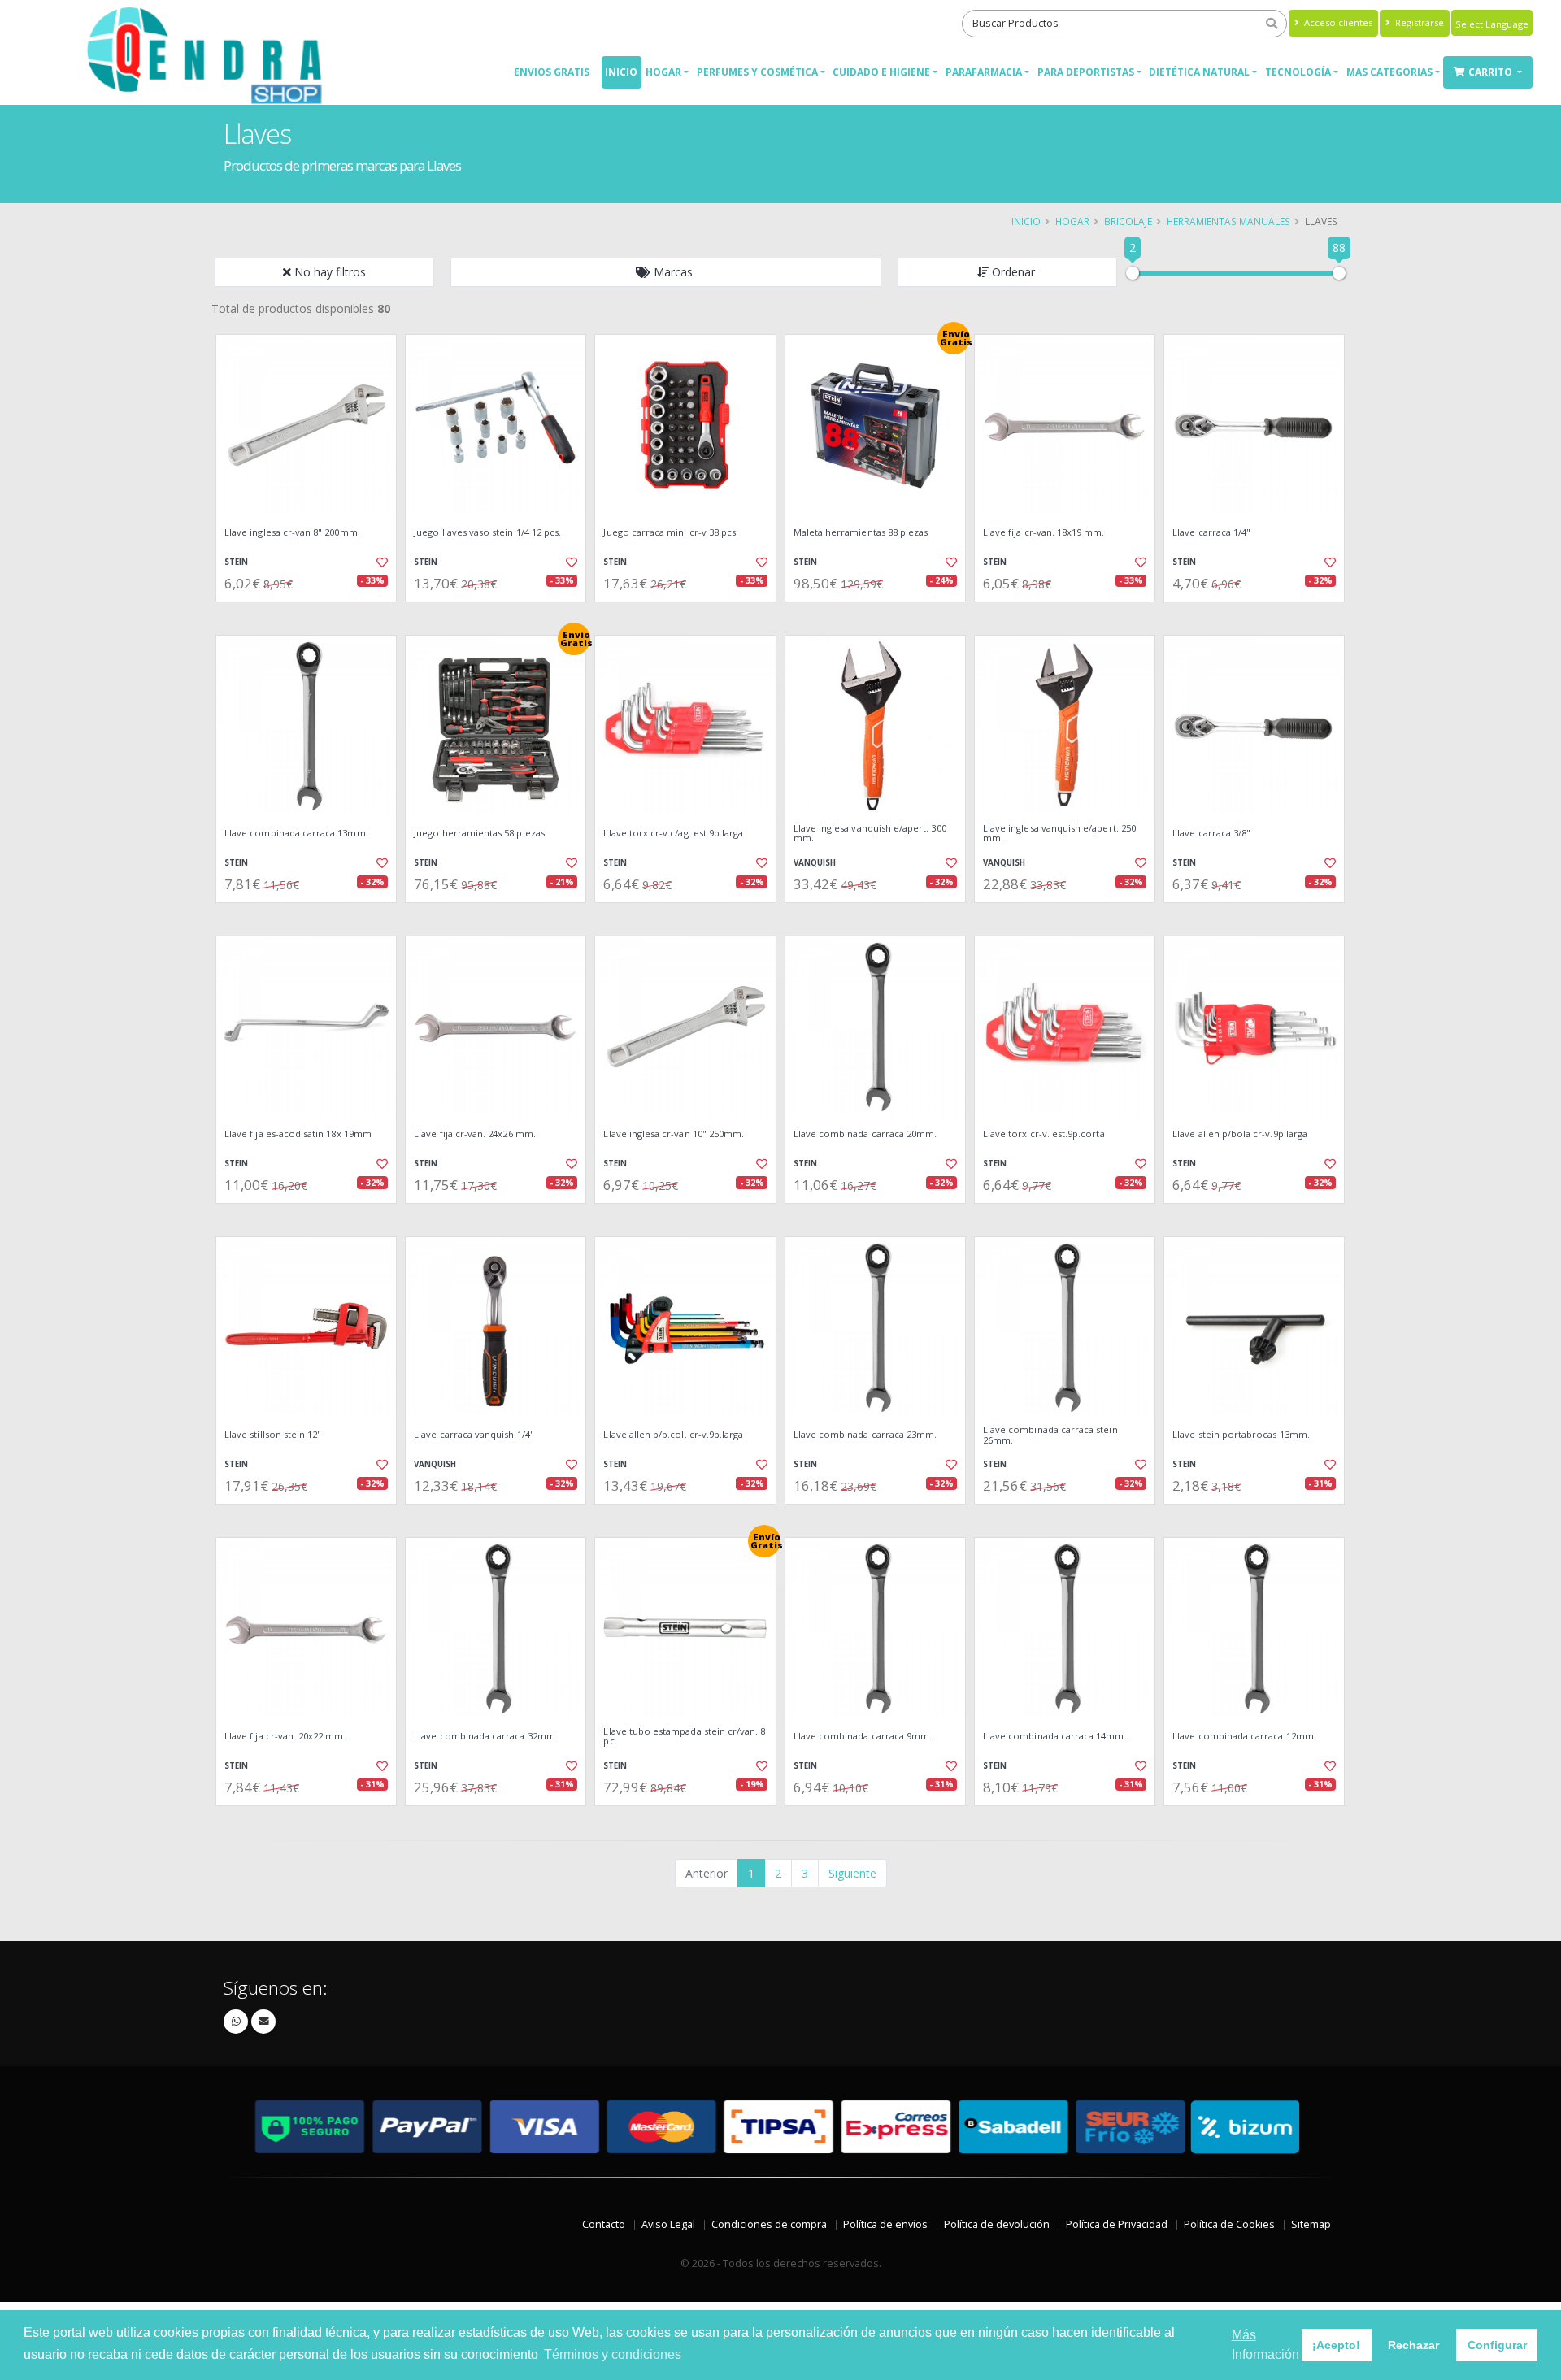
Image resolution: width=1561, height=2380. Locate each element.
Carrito (1491, 72)
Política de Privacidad (1117, 2224)
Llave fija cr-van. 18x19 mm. (1044, 532)
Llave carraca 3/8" (1211, 833)
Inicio (621, 72)
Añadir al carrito (311, 616)
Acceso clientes (1337, 22)
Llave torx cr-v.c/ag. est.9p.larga (673, 833)
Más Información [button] (1265, 2345)
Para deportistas (1086, 72)
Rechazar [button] (1413, 2345)
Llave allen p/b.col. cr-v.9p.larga (673, 1435)
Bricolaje (1128, 221)
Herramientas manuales (1228, 221)
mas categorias (1389, 72)
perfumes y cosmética (757, 72)
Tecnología (1298, 72)
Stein (236, 562)
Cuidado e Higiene (881, 72)
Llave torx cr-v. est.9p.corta (1044, 1134)
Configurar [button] (1497, 2345)
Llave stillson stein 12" (273, 1435)
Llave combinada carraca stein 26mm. (1050, 1435)
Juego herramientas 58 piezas (479, 833)
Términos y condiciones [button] (613, 2354)
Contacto (604, 2224)
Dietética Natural (1199, 72)
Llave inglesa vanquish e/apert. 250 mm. (1059, 834)
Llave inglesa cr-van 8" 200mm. (292, 532)
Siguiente (852, 1873)
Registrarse (1418, 22)
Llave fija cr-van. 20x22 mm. (285, 1736)
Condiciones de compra (769, 2224)
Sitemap (1311, 2224)
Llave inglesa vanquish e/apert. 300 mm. (870, 834)
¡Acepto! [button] (1336, 2345)
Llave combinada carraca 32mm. (486, 1736)
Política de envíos (885, 2224)
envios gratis (552, 72)
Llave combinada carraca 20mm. (865, 1134)
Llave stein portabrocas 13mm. (1241, 1435)
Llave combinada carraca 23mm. (865, 1435)
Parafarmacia (984, 72)
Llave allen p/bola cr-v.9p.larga (1240, 1134)
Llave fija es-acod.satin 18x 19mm (298, 1134)
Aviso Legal (668, 2224)
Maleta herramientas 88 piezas (861, 532)
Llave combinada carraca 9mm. (863, 1736)
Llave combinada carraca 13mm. (296, 833)
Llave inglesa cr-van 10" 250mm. (674, 1134)
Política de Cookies (1229, 2224)
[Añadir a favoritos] (380, 562)
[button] (666, 272)
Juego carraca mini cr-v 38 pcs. (671, 532)
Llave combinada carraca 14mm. (1055, 1736)
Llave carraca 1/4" (1211, 532)
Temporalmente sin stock (685, 916)
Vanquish (815, 863)
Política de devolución (997, 2224)
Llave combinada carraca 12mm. (1244, 1736)
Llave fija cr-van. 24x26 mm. (475, 1134)
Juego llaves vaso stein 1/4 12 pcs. (487, 532)
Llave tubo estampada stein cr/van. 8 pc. (684, 1737)
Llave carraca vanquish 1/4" (474, 1435)
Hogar (663, 72)
